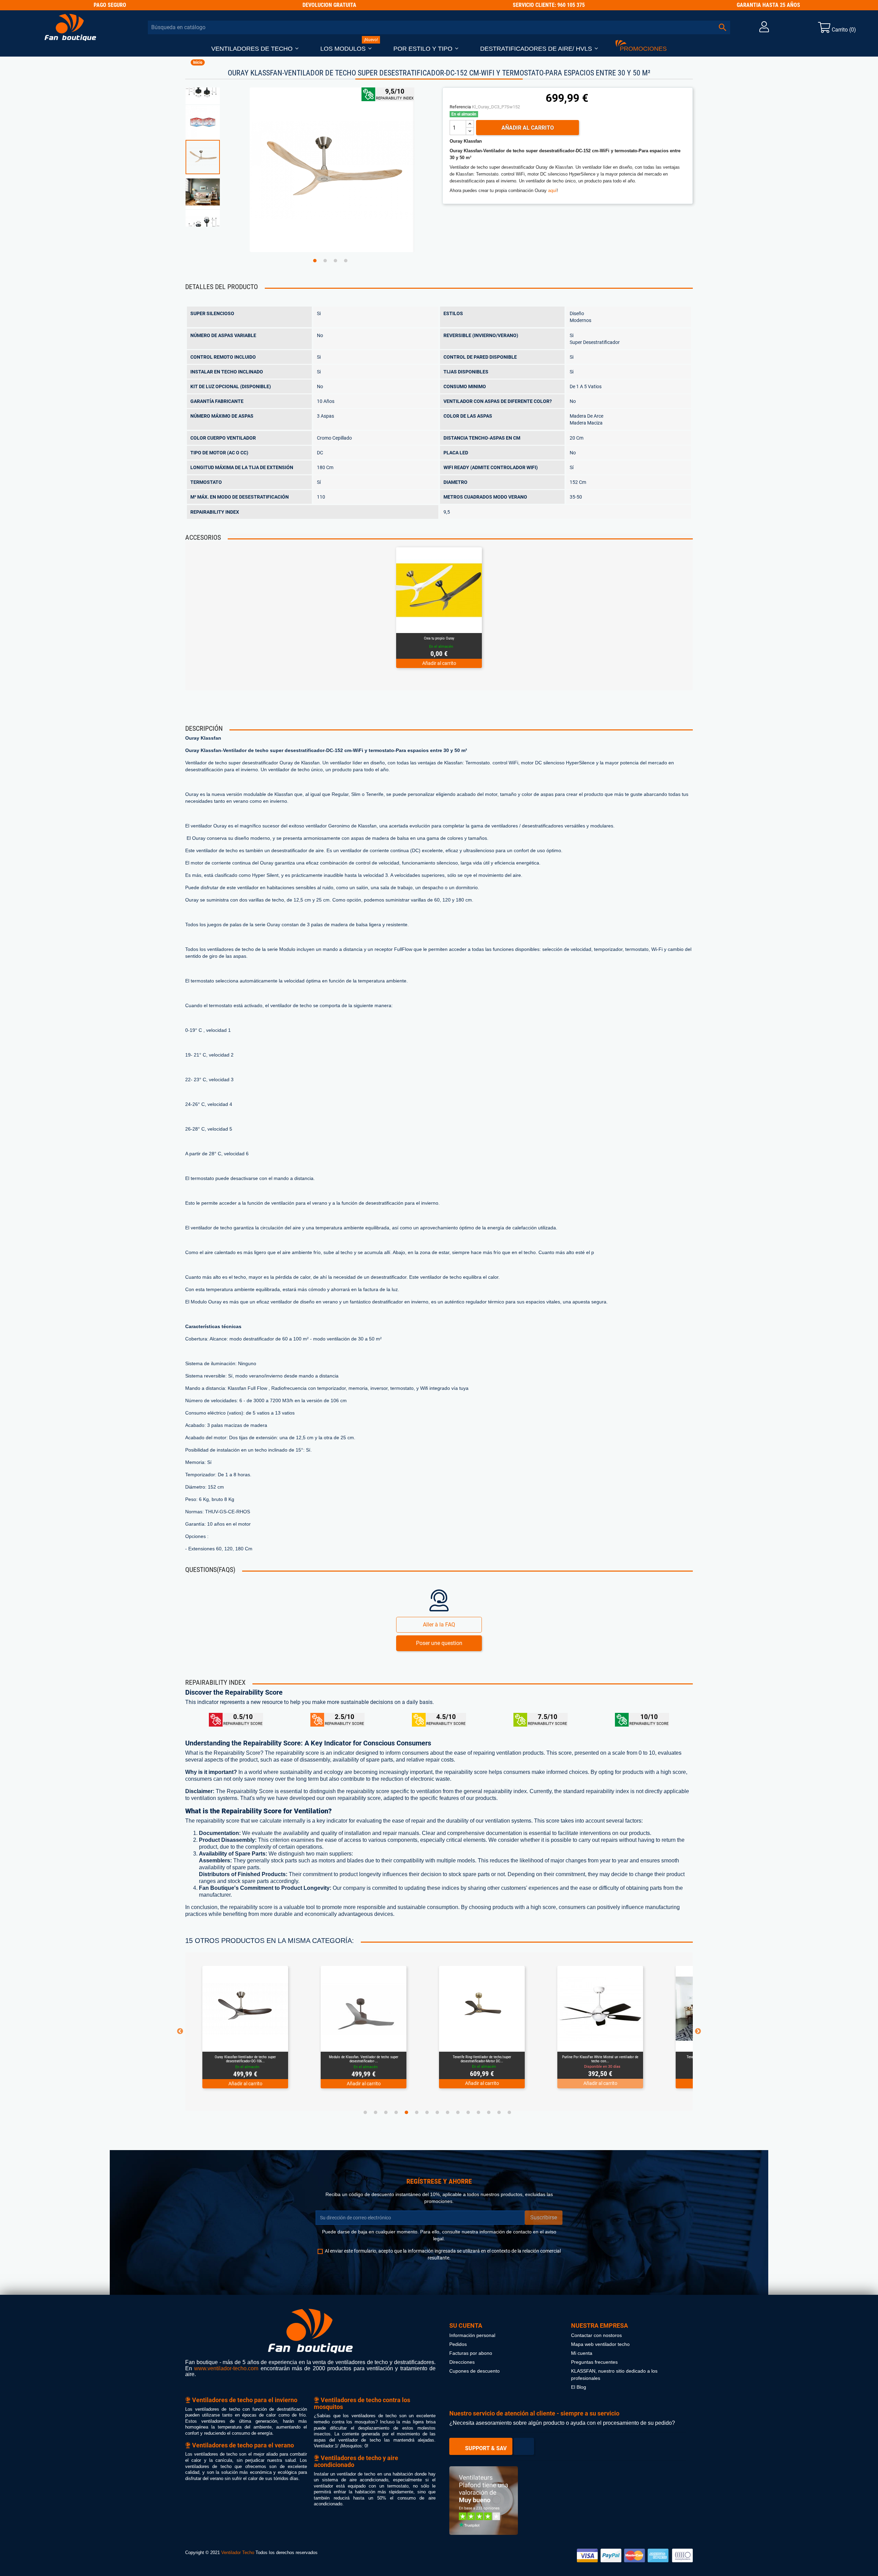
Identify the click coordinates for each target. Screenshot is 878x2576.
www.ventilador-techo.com (226, 2368)
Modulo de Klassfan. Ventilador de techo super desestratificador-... (245, 2059)
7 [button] (427, 2112)
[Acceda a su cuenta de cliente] (764, 29)
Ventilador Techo (238, 2553)
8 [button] (437, 2112)
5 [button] (406, 2112)
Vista (456, 624)
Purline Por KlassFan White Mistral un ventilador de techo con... (482, 2059)
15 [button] (509, 2112)
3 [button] (335, 261)
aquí (552, 190)
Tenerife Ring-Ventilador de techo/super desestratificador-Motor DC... (364, 2059)
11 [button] (468, 2112)
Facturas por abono (471, 2353)
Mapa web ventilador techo (600, 2344)
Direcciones (462, 2362)
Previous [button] (180, 2031)
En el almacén (464, 114)
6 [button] (417, 2112)
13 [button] (489, 2112)
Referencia (460, 107)
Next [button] (698, 2031)
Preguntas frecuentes (594, 2362)
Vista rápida (430, 624)
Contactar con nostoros (596, 2335)
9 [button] (448, 2112)
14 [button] (499, 2112)
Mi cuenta (582, 2353)
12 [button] (478, 2112)
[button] (255, 49)
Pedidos (458, 2344)
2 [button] (325, 261)
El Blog (579, 2387)
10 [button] (458, 2112)
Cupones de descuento (474, 2371)
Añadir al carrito (528, 128)
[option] (214, 157)
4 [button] (346, 261)
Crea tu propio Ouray (439, 638)
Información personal (472, 2335)
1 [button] (315, 261)
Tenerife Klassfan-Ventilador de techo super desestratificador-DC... (600, 2059)
